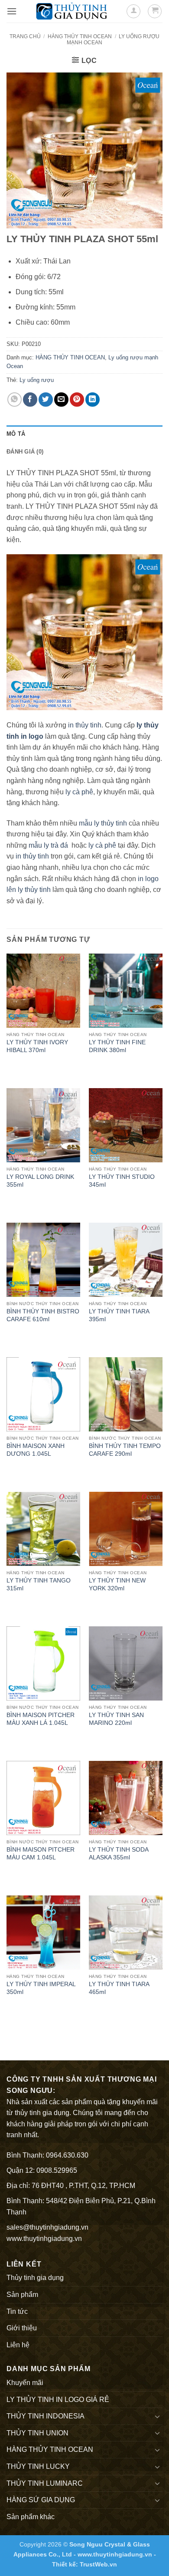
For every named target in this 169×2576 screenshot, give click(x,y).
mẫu (34, 845)
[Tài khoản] (133, 11)
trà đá (59, 845)
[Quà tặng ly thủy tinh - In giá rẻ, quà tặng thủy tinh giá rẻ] (71, 11)
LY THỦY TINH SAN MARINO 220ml (116, 1719)
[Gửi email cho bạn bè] (61, 400)
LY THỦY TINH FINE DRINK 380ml (117, 1046)
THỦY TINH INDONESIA (45, 2416)
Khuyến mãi (25, 2383)
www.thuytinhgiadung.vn (44, 2239)
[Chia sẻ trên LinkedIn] (93, 400)
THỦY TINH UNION (37, 2433)
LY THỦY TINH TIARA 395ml (119, 1315)
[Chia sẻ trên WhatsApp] (15, 400)
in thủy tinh (85, 725)
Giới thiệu (22, 2328)
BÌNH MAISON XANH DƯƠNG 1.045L (36, 1450)
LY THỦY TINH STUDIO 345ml (122, 1181)
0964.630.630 (67, 2155)
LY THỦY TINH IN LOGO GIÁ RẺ (58, 2400)
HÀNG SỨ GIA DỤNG (41, 2500)
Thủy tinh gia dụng (35, 2278)
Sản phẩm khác (31, 2517)
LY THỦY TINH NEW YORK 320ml (117, 1584)
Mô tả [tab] (16, 434)
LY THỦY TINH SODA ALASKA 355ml (119, 1854)
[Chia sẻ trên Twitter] (46, 400)
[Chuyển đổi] (157, 2416)
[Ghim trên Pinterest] (77, 400)
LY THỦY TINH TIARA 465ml (119, 1988)
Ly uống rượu (37, 380)
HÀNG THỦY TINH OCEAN (80, 36)
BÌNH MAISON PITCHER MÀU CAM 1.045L (41, 1854)
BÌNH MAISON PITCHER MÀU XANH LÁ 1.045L (41, 1719)
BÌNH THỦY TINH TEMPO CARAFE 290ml (125, 1450)
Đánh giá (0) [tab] (25, 452)
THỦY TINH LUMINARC (45, 2483)
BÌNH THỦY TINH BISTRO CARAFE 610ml (43, 1315)
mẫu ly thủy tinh (102, 823)
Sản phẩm (22, 2295)
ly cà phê (79, 792)
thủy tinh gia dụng (42, 2113)
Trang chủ (25, 36)
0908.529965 (57, 2170)
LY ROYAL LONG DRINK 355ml (40, 1181)
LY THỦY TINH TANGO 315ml (39, 1584)
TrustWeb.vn (98, 2564)
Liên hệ (18, 2345)
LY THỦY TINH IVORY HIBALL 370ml (37, 1046)
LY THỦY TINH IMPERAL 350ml (41, 1988)
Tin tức (17, 2311)
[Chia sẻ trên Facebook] (30, 400)
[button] (12, 11)
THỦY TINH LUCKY (38, 2466)
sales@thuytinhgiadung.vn (47, 2227)
